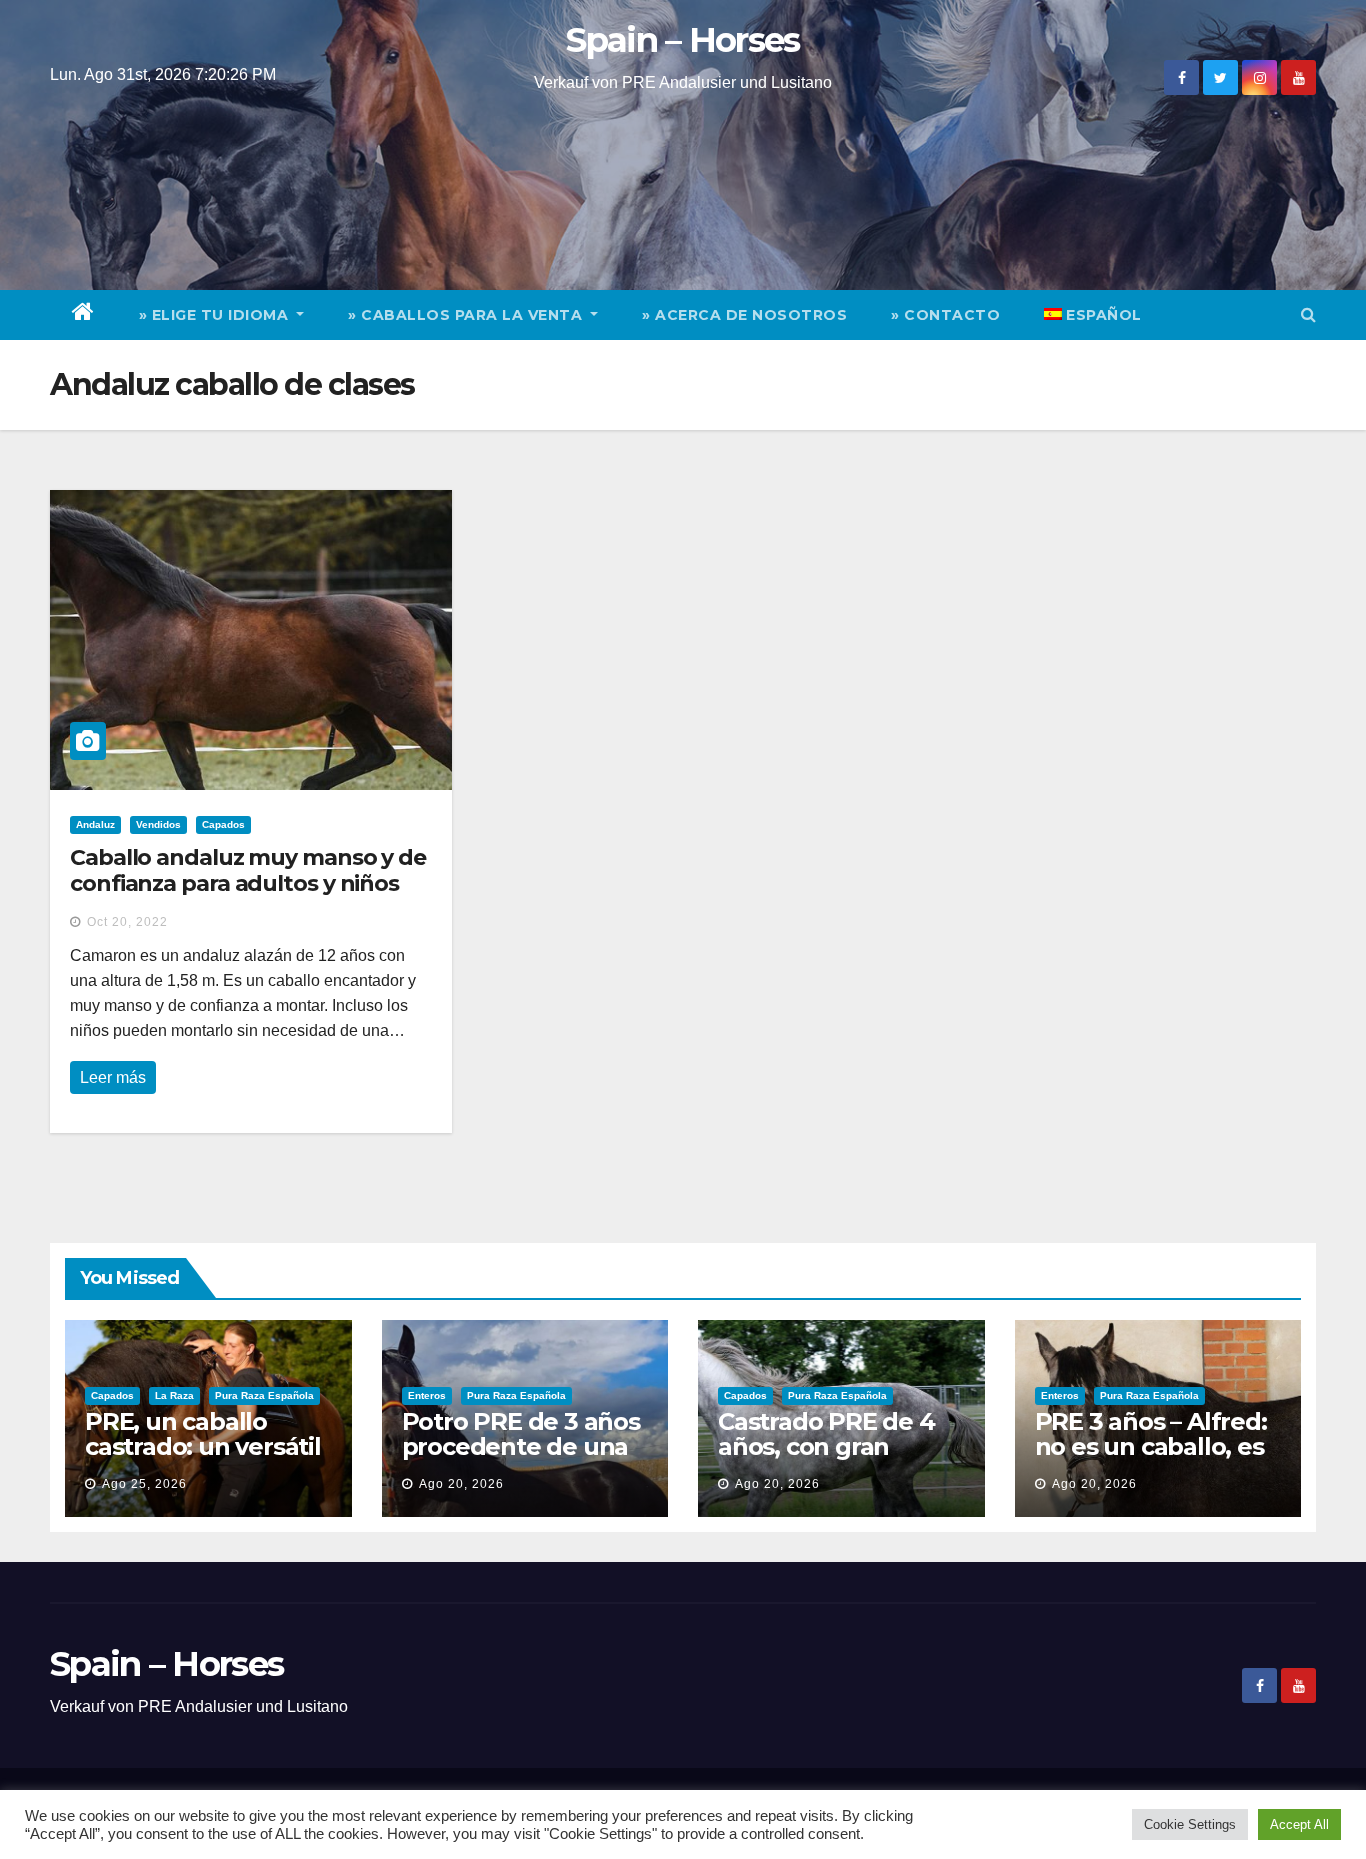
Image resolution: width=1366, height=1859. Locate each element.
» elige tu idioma (216, 315)
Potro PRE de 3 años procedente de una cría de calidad (521, 1446)
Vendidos (158, 824)
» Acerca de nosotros (744, 315)
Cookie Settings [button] (1190, 1824)
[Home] (83, 315)
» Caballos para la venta (467, 315)
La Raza (174, 1395)
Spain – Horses (682, 40)
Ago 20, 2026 (461, 1484)
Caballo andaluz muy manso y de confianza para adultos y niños (248, 870)
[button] (1308, 314)
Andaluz (95, 824)
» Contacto (945, 315)
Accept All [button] (1299, 1824)
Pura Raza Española (264, 1395)
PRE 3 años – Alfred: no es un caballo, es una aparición (1151, 1446)
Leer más (113, 1077)
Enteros (427, 1395)
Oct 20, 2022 (127, 922)
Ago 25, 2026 (144, 1484)
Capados (223, 824)
